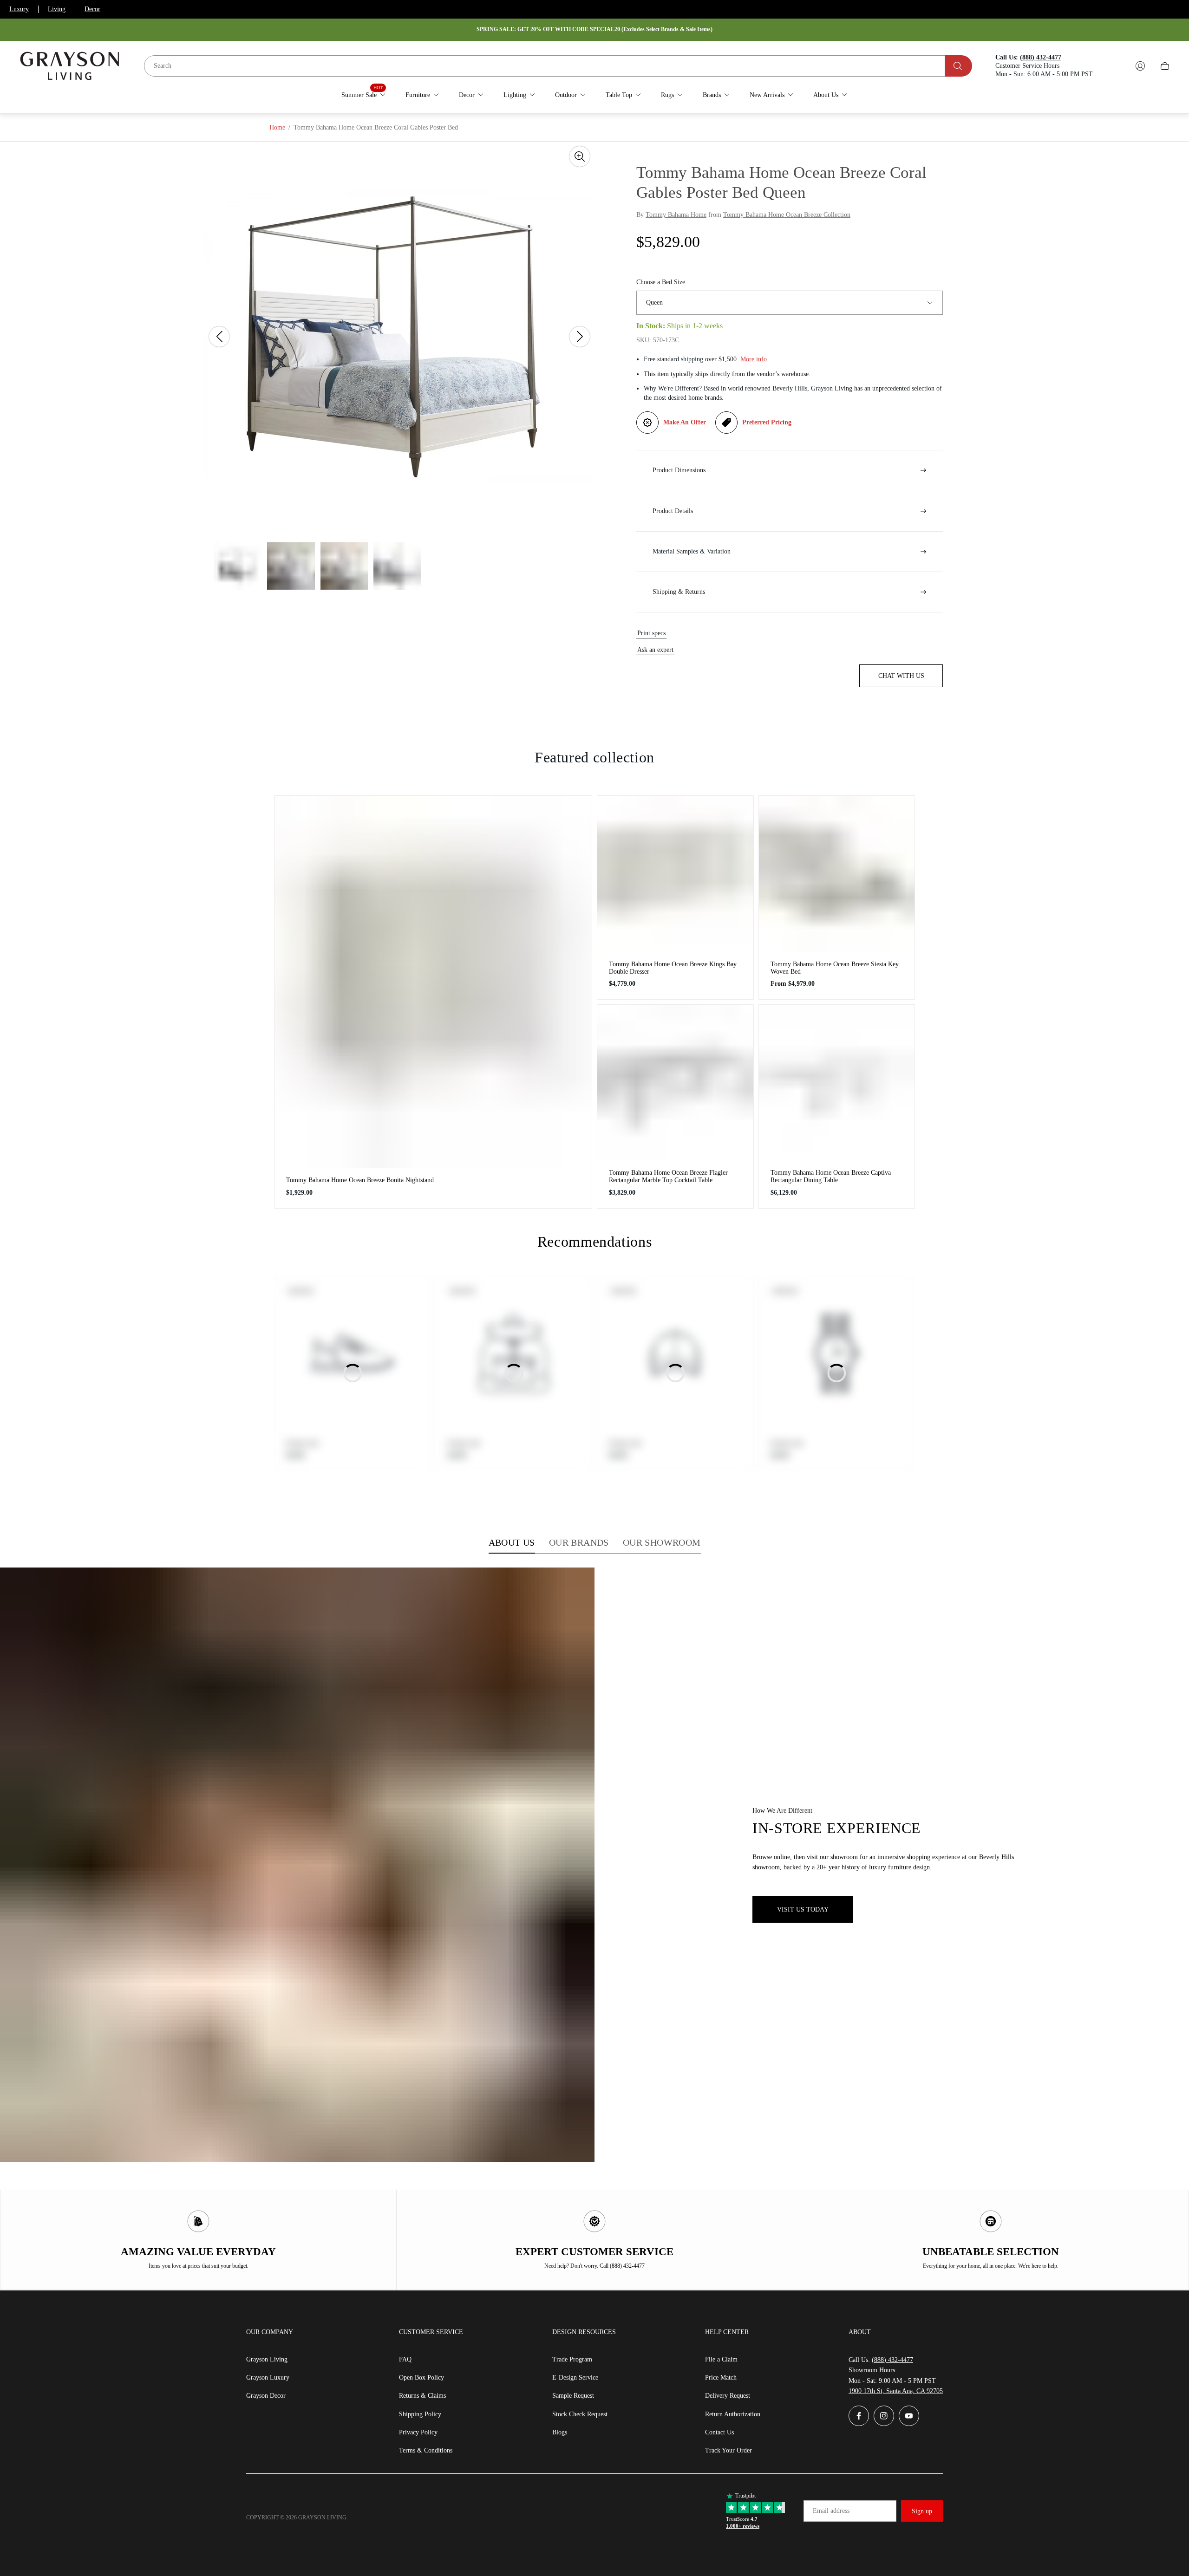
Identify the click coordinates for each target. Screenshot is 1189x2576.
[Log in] (1140, 66)
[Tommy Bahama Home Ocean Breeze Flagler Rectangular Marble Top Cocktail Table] (675, 1083)
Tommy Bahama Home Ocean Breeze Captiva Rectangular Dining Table (831, 1176)
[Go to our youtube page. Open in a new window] (909, 2416)
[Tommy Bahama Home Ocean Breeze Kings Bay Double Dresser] (675, 874)
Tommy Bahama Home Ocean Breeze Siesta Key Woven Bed (835, 968)
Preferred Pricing (767, 422)
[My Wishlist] (1118, 66)
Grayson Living (267, 2359)
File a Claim (721, 2359)
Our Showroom (662, 1542)
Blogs (560, 2432)
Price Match (721, 2378)
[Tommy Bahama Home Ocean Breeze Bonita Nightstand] (433, 982)
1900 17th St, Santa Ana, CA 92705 (896, 2391)
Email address (831, 2511)
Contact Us (719, 2432)
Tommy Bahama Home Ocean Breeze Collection (787, 215)
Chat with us (901, 676)
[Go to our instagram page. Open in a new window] (884, 2416)
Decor (92, 9)
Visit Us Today (803, 1909)
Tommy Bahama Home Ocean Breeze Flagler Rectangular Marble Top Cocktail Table (668, 1176)
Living (57, 9)
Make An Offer (685, 422)
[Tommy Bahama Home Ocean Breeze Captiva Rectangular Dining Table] (837, 1083)
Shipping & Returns (679, 592)
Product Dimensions (679, 470)
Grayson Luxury (268, 2378)
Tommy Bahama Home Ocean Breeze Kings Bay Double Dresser (673, 968)
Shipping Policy (420, 2414)
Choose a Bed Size (661, 282)
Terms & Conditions (426, 2450)
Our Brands (579, 1542)
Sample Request (573, 2396)
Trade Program (572, 2359)
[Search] (959, 66)
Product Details (673, 511)
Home (277, 127)
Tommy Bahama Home (676, 215)
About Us (512, 1542)
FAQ (405, 2359)
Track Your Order (728, 2450)
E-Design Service (575, 2378)
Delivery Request (728, 2396)
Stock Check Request (580, 2414)
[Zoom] (580, 156)
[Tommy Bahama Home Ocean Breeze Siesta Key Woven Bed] (837, 874)
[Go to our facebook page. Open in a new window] (859, 2416)
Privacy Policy (418, 2432)
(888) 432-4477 (892, 2360)
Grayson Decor (266, 2396)
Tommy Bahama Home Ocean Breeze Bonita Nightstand (360, 1180)
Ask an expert (655, 650)
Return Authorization (733, 2414)
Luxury (19, 9)
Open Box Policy (421, 2378)
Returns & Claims (422, 2396)
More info (754, 359)
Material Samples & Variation (692, 551)
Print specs (651, 633)
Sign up (922, 2511)
